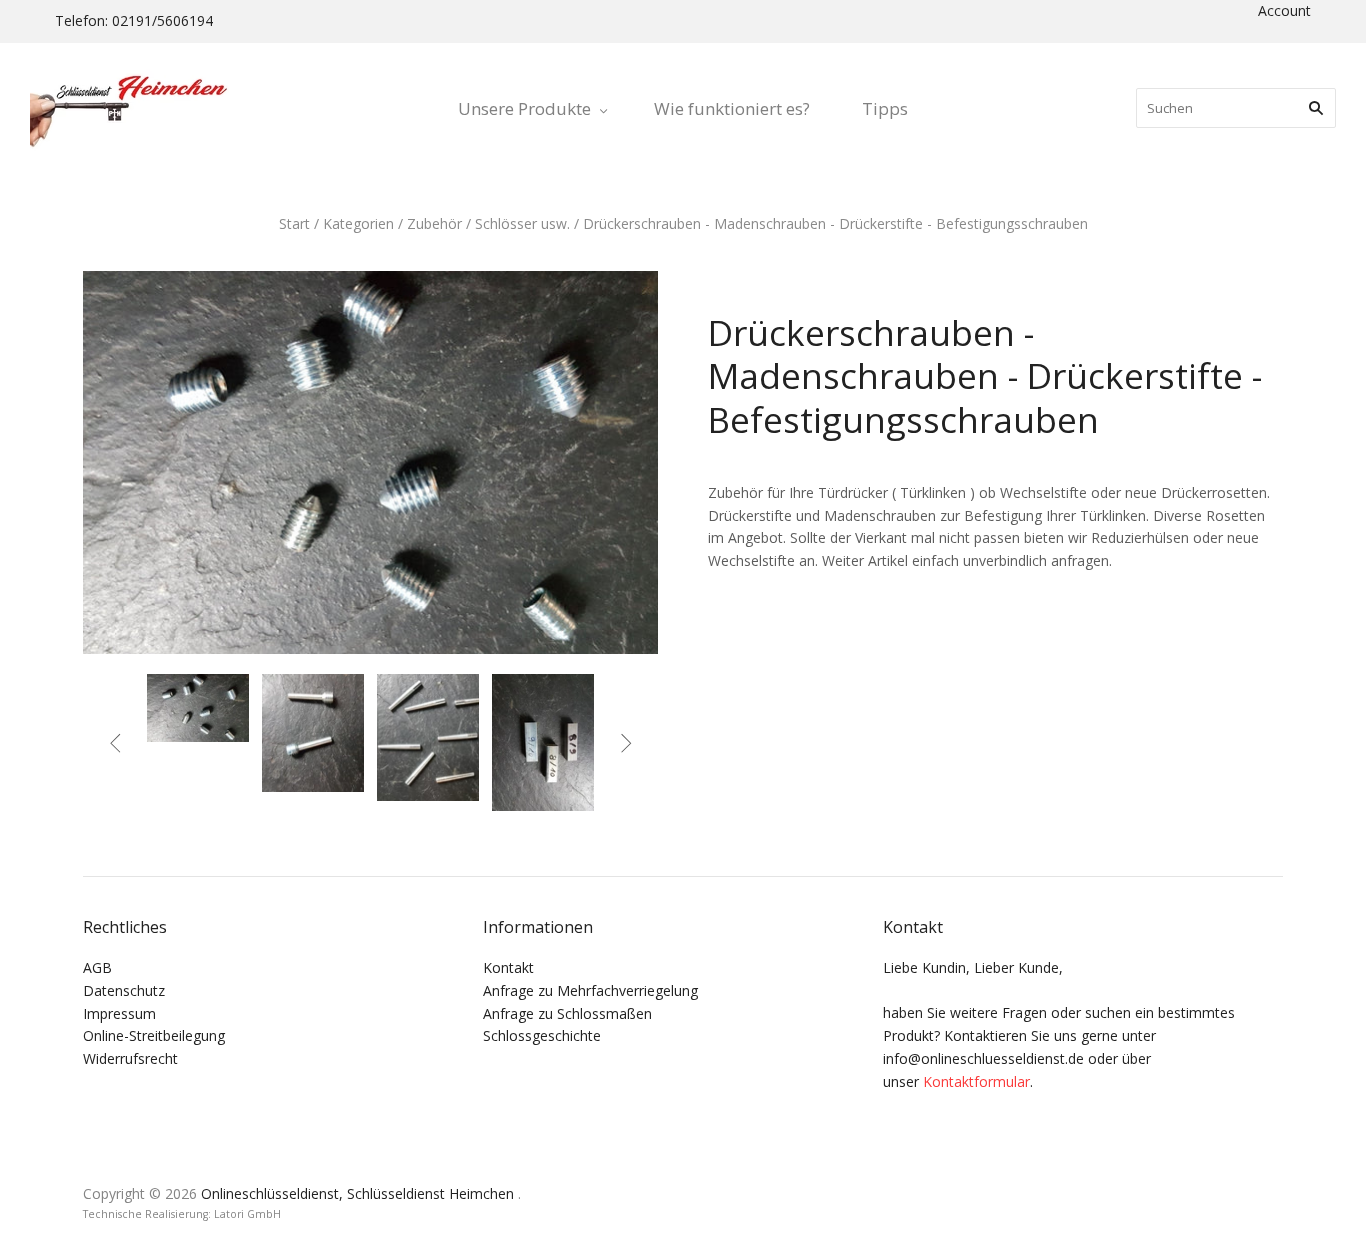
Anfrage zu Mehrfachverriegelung (590, 990)
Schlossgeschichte (542, 1035)
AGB (97, 967)
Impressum (119, 1013)
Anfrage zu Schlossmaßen (567, 1013)
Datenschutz (124, 990)
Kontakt (508, 967)
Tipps (885, 108)
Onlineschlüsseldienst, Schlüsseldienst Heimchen (357, 1193)
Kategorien (358, 223)
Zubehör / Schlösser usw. (488, 223)
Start (294, 223)
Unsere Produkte (524, 108)
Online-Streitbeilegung (154, 1035)
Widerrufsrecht (130, 1058)
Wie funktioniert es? (732, 108)
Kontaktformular (976, 1081)
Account (1284, 10)
